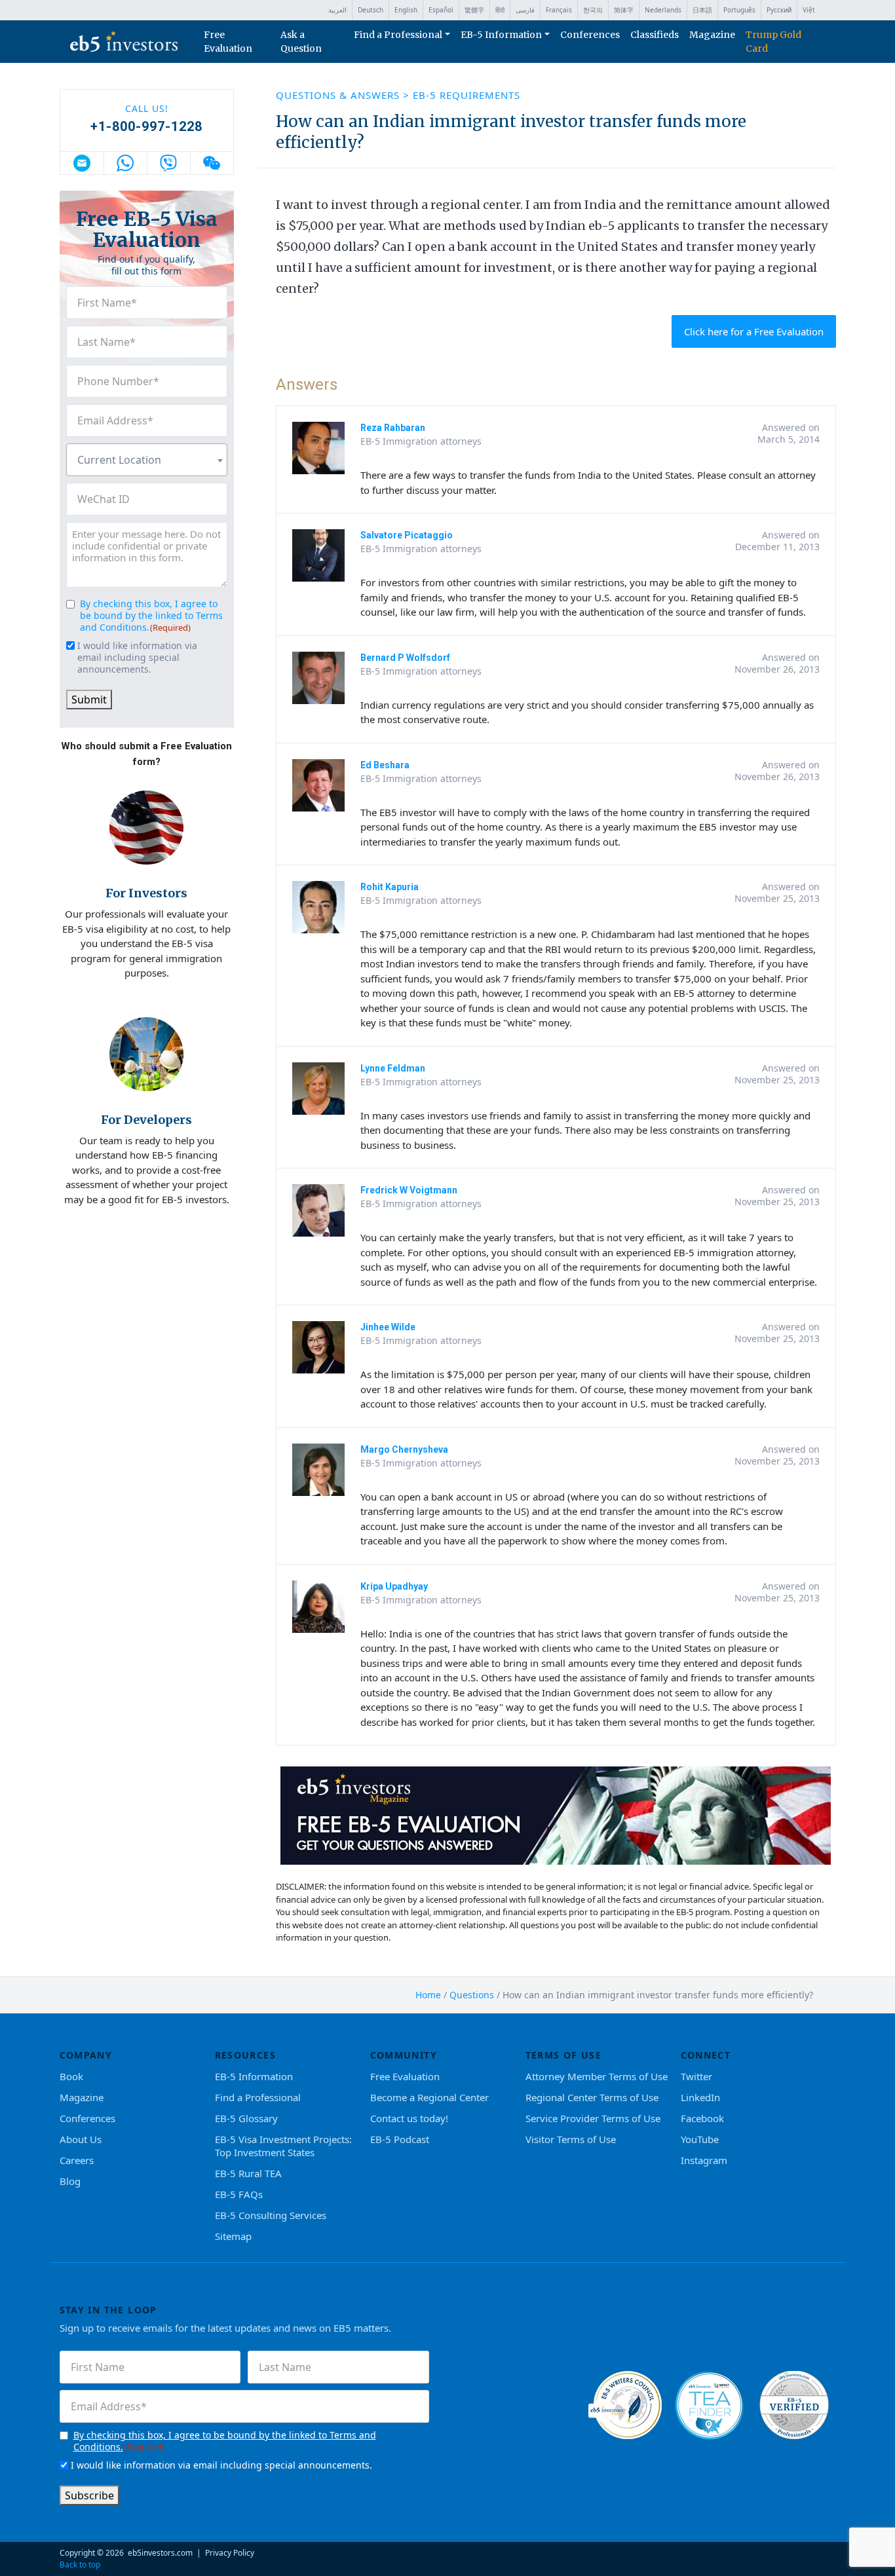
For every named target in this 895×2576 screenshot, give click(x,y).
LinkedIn (700, 2097)
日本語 (702, 10)
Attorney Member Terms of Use (597, 2076)
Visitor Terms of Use (571, 2139)
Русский (779, 10)
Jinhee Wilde (388, 1327)
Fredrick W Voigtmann (409, 1190)
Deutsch (371, 10)
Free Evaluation (228, 42)
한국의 (593, 10)
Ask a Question (301, 42)
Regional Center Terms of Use (592, 2097)
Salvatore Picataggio (407, 535)
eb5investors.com (160, 2553)
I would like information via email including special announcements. (137, 658)
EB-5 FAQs (239, 2194)
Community (404, 2055)
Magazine (712, 35)
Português (739, 10)
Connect (706, 2055)
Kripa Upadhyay (394, 1586)
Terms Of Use (564, 2055)
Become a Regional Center (429, 2097)
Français (559, 10)
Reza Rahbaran (393, 428)
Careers (77, 2160)
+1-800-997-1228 (146, 126)
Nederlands (663, 10)
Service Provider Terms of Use (593, 2118)
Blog (70, 2181)
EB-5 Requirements (467, 95)
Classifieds (655, 35)
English (406, 10)
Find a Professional (398, 35)
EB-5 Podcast (400, 2139)
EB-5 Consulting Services (271, 2215)
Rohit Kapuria (390, 887)
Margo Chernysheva (404, 1449)
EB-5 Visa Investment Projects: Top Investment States (283, 2146)
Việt (809, 10)
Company (86, 2055)
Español (441, 10)
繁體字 (474, 10)
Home (428, 1995)
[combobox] (147, 460)
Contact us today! (409, 2118)
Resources (246, 2055)
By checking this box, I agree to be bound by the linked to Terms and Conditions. (151, 615)
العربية (337, 10)
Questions (472, 1995)
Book (71, 2076)
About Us (81, 2139)
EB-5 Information (501, 35)
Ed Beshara (385, 765)
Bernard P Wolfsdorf (405, 658)
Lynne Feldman (393, 1068)
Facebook (702, 2118)
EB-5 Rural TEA (248, 2173)
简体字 (624, 10)
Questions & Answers (339, 95)
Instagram (704, 2160)
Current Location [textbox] (119, 460)
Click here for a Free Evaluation (754, 331)
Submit (89, 700)
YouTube (700, 2139)
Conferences (590, 35)
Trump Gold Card (773, 42)
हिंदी (500, 10)
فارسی (525, 10)
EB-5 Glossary (246, 2118)
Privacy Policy (230, 2553)
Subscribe (89, 2495)
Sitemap (233, 2236)
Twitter (696, 2076)
